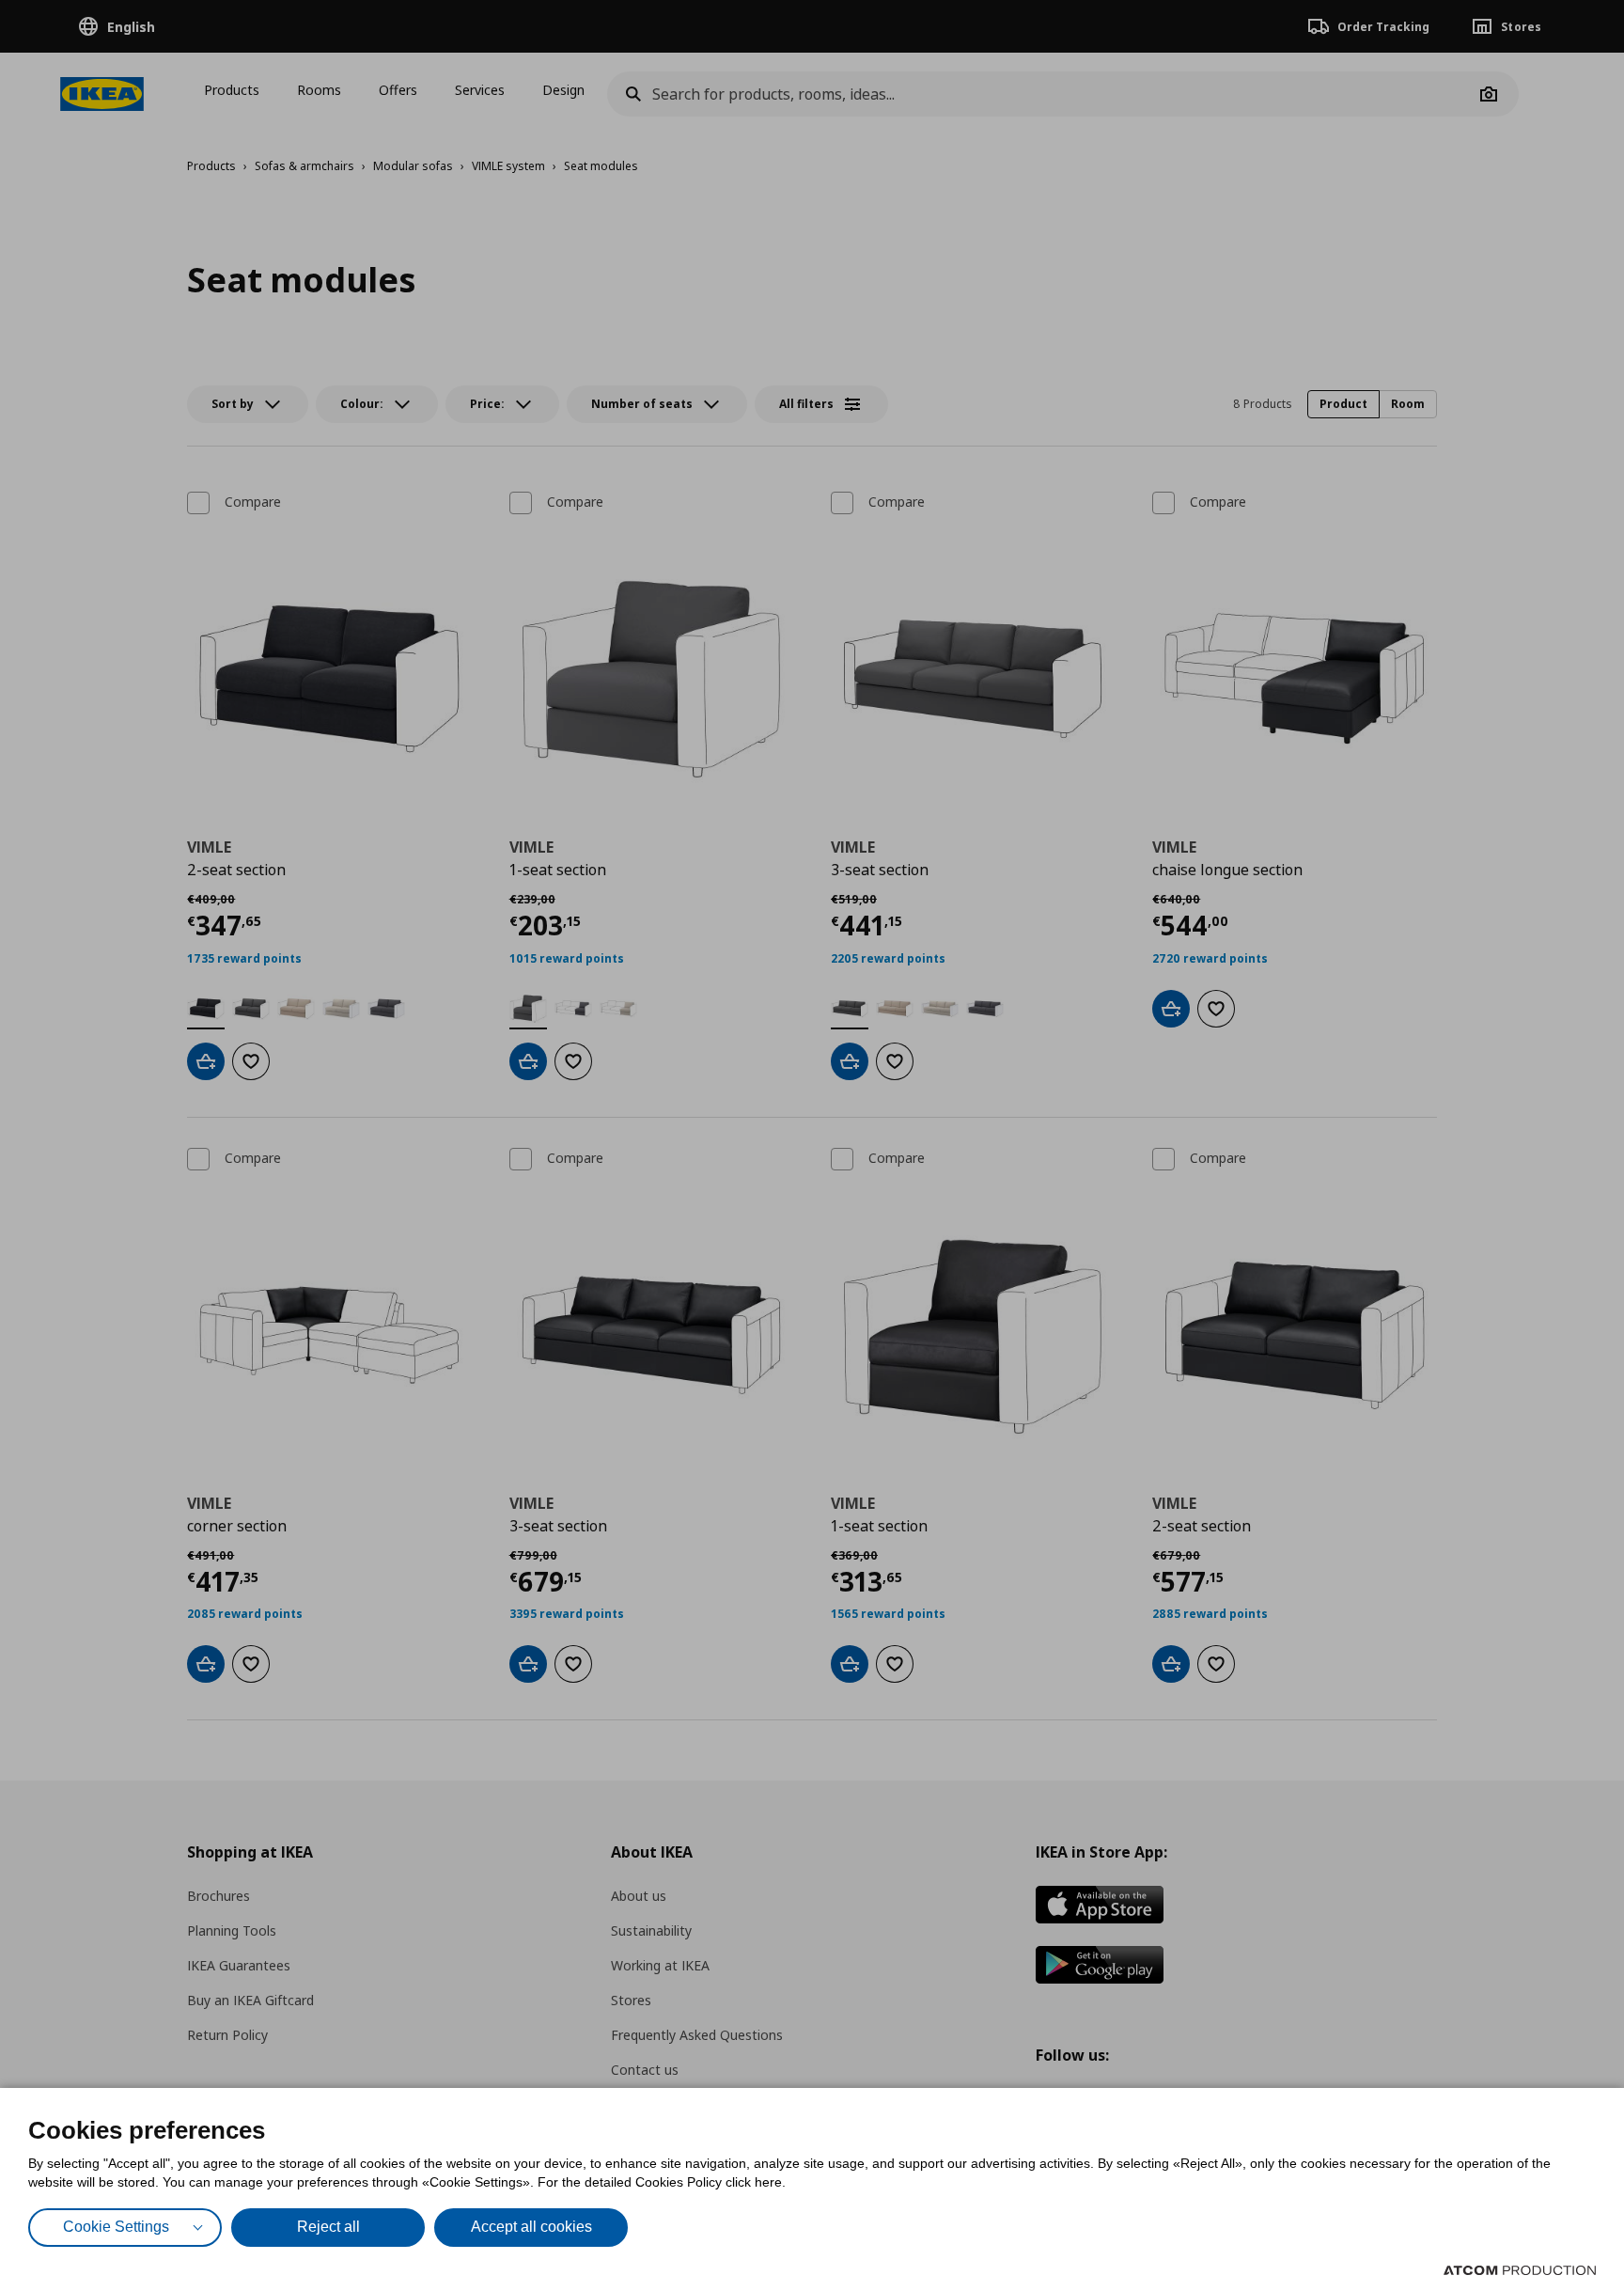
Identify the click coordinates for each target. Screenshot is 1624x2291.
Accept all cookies (531, 2227)
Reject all (328, 2227)
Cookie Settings (116, 2227)
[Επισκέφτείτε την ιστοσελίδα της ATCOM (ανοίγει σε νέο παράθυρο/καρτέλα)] (1520, 2270)
